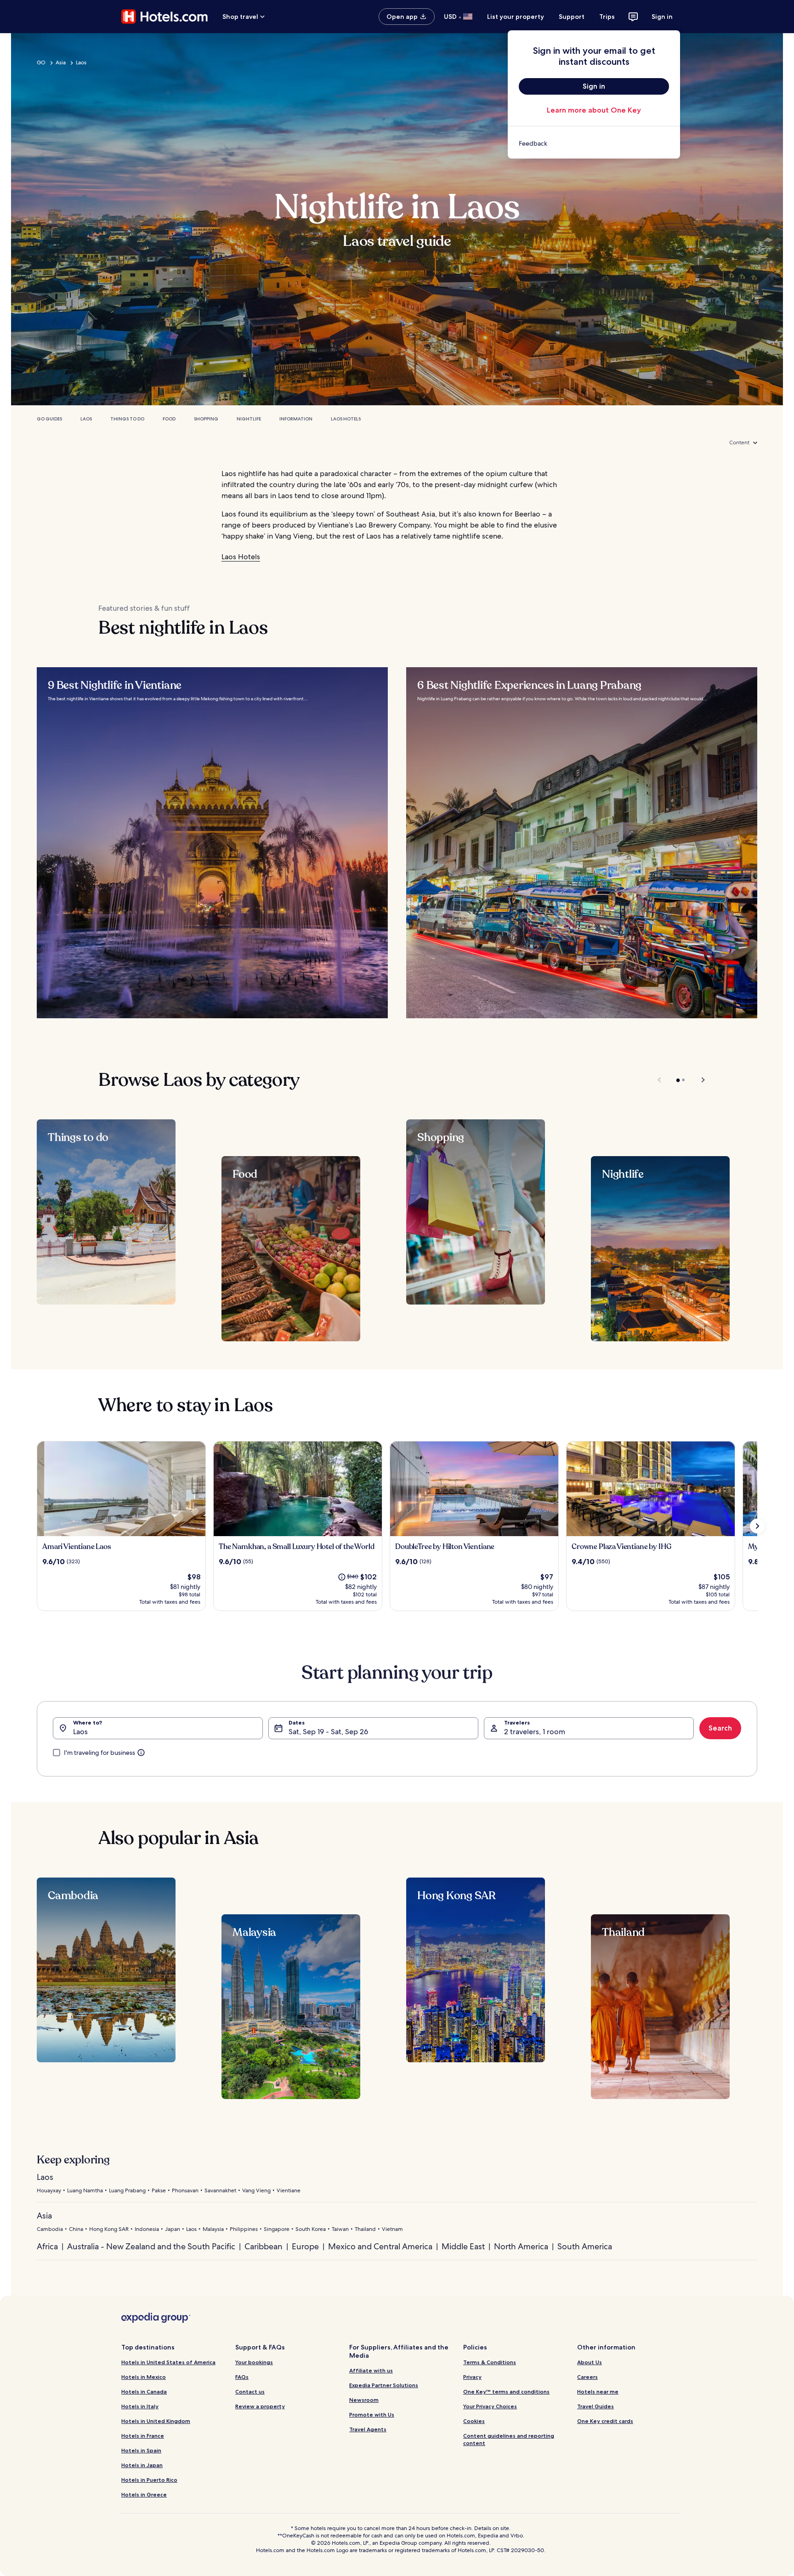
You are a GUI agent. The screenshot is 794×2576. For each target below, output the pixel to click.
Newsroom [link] (364, 2400)
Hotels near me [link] (598, 2392)
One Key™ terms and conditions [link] (506, 2392)
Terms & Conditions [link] (490, 2362)
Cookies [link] (474, 2421)
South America (585, 2246)
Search (720, 1728)
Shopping (206, 419)
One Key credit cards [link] (605, 2421)
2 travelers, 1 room (535, 1732)
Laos (81, 62)
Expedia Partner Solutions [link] (384, 2385)
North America (521, 2246)
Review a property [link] (260, 2406)
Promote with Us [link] (372, 2414)
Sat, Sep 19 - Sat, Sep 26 (328, 1732)
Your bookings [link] (254, 2362)
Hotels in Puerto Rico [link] (149, 2480)
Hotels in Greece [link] (144, 2494)
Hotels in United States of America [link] (168, 2362)
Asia (61, 62)
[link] (594, 143)
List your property (516, 17)
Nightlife (249, 419)
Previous (660, 1080)
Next (699, 1080)
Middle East (463, 2246)
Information (296, 419)
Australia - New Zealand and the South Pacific (151, 2246)
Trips (607, 17)
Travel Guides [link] (595, 2406)
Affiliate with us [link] (371, 2370)
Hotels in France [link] (143, 2436)
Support (572, 17)
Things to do (127, 419)
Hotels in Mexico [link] (144, 2377)
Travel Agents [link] (368, 2429)
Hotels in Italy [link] (140, 2406)
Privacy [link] (472, 2377)
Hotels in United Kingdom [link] (156, 2421)
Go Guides (49, 419)
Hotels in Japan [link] (142, 2465)
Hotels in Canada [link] (144, 2392)
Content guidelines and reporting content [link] (509, 2439)
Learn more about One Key (594, 110)
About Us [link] (590, 2362)
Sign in (662, 17)
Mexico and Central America (380, 2246)
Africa (47, 2246)
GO (41, 62)
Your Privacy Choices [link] (490, 2406)
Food (169, 419)
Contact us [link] (250, 2392)
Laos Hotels (346, 419)
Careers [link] (587, 2377)
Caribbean (264, 2246)
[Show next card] (757, 1526)
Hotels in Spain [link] (141, 2450)
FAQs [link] (242, 2377)
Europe (305, 2246)
